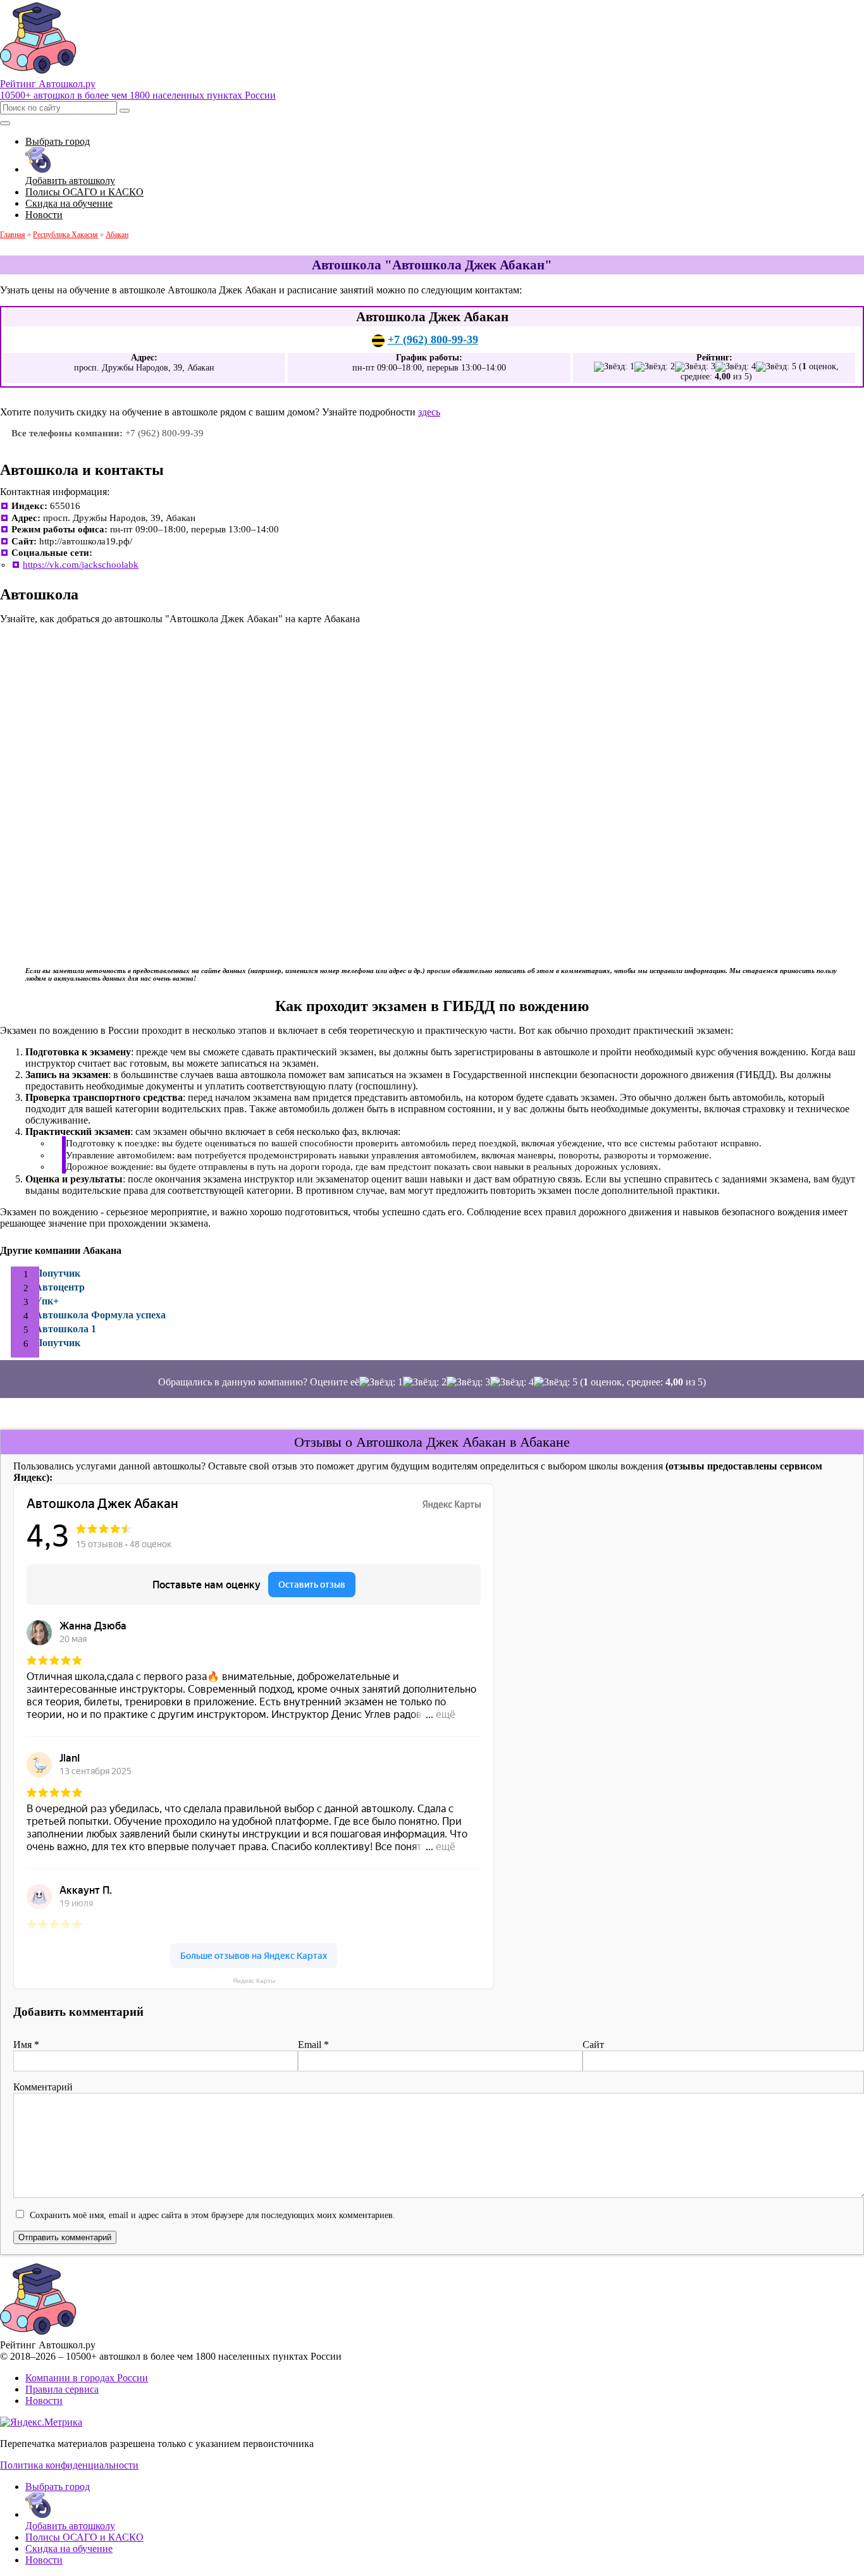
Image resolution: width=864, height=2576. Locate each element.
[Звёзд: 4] (736, 367)
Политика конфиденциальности (69, 2465)
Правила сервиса (62, 2389)
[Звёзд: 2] (655, 367)
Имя (26, 2045)
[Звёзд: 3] (695, 367)
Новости (44, 2401)
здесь (429, 412)
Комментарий (43, 2087)
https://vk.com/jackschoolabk (81, 565)
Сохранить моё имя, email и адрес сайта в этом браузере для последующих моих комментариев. (213, 2215)
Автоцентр (60, 1287)
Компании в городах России (87, 2378)
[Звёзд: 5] (776, 367)
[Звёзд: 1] (614, 367)
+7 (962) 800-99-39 (433, 340)
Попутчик (58, 1273)
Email (313, 2045)
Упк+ (47, 1301)
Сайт (593, 2045)
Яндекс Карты (254, 1981)
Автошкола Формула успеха (100, 1315)
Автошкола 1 (65, 1329)
